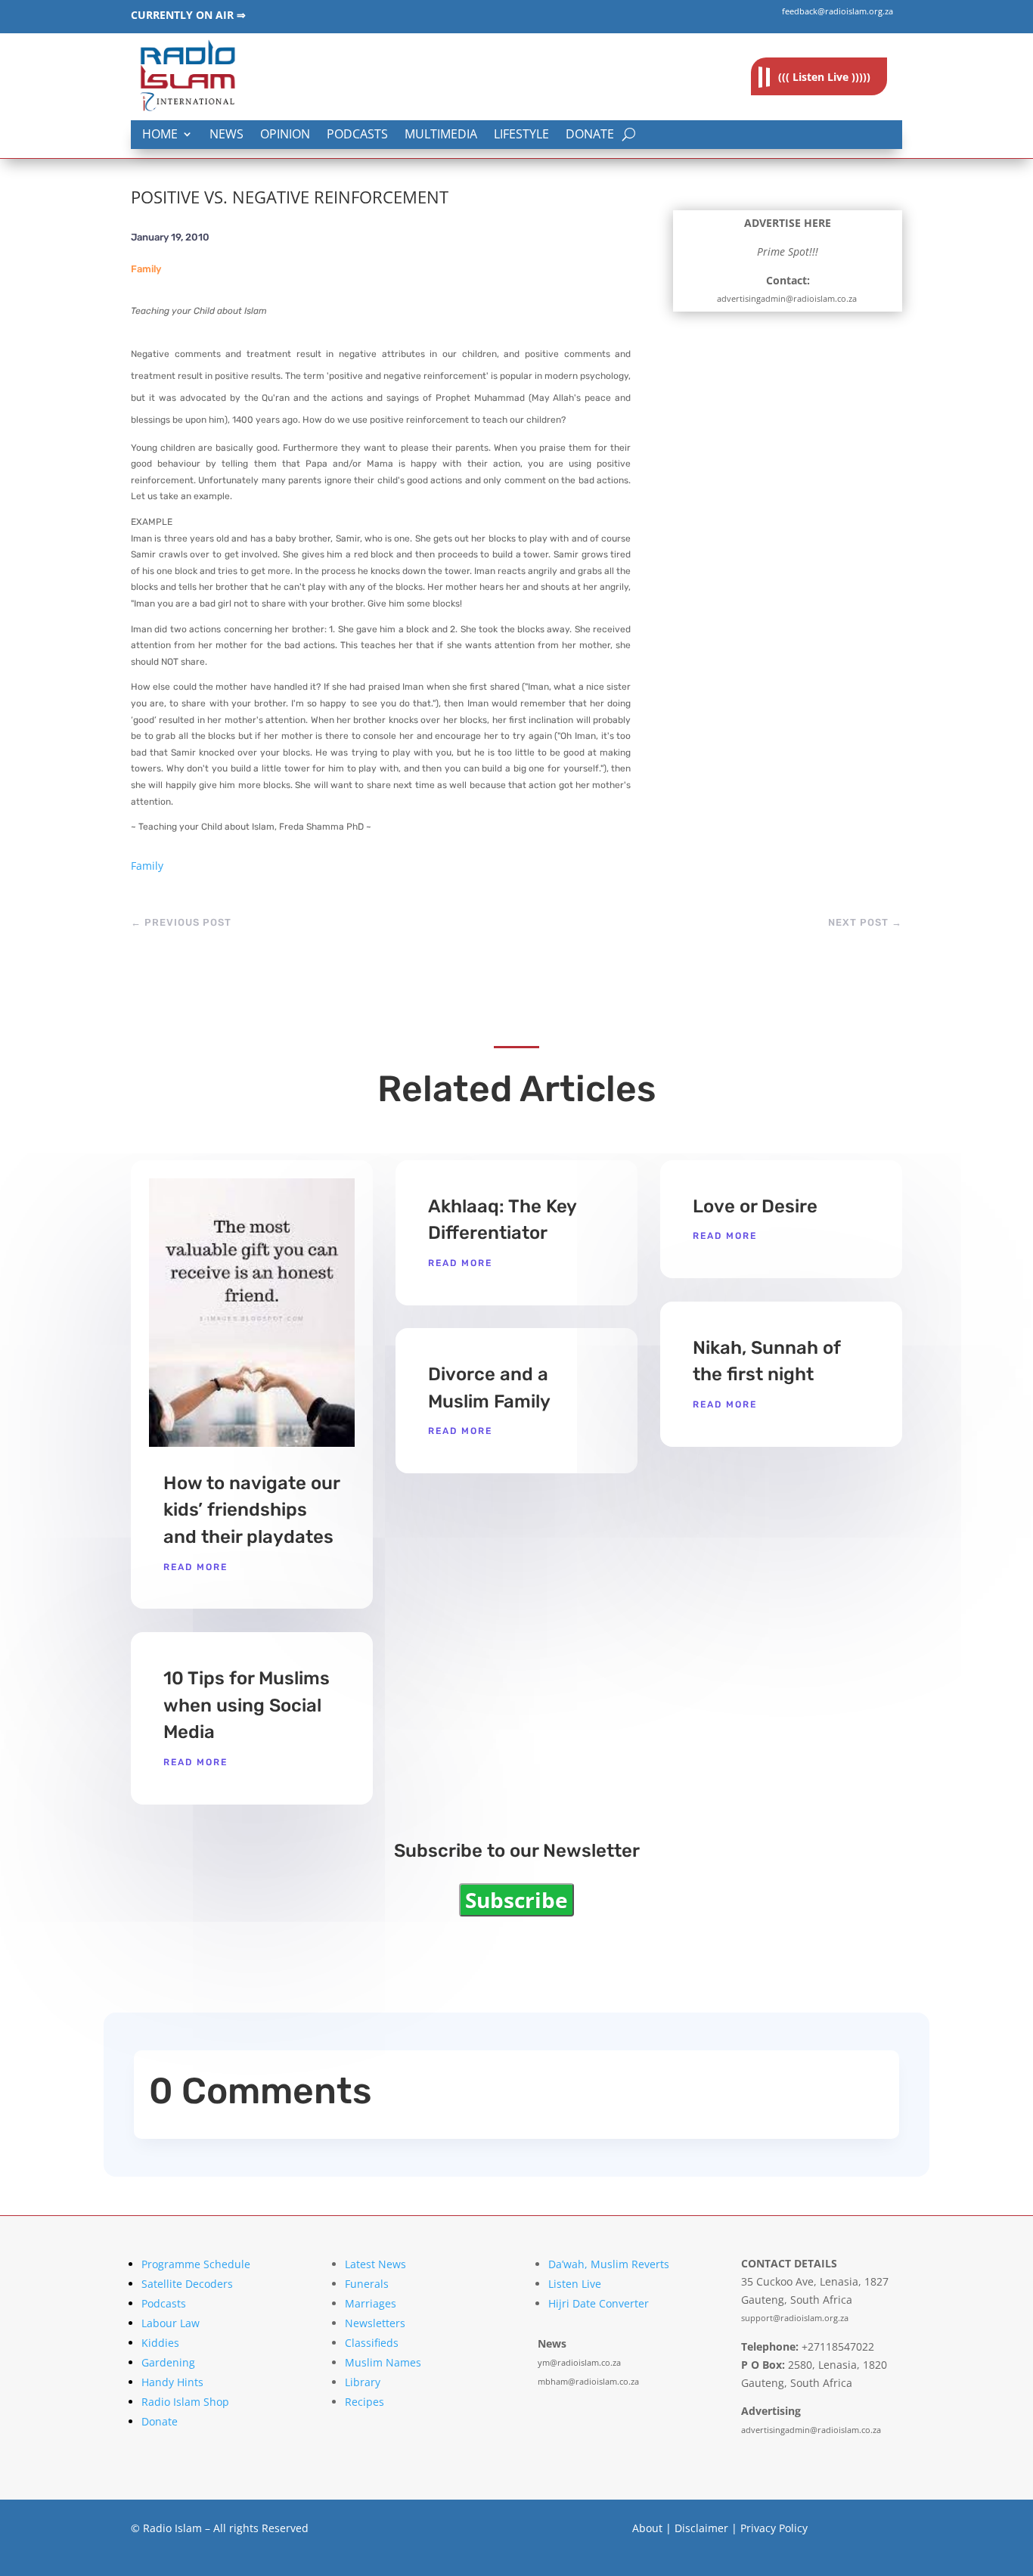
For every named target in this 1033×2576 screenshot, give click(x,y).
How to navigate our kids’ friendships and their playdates (251, 1510)
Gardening (168, 2362)
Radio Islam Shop (185, 2402)
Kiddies (160, 2343)
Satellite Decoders (187, 2284)
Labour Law (171, 2323)
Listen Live (575, 2284)
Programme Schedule (196, 2264)
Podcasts (357, 135)
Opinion (285, 135)
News (226, 135)
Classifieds (372, 2343)
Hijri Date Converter (599, 2303)
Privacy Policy (774, 2528)
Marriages (371, 2303)
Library (363, 2382)
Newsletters (375, 2323)
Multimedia (441, 135)
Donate (590, 135)
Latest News (375, 2264)
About (647, 2528)
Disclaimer (701, 2528)
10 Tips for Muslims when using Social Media (247, 1705)
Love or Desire (755, 1206)
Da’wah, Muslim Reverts (609, 2264)
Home (160, 135)
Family (146, 269)
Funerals (367, 2284)
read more (195, 1567)
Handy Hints (172, 2382)
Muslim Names (383, 2362)
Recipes (364, 2402)
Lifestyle (521, 135)
